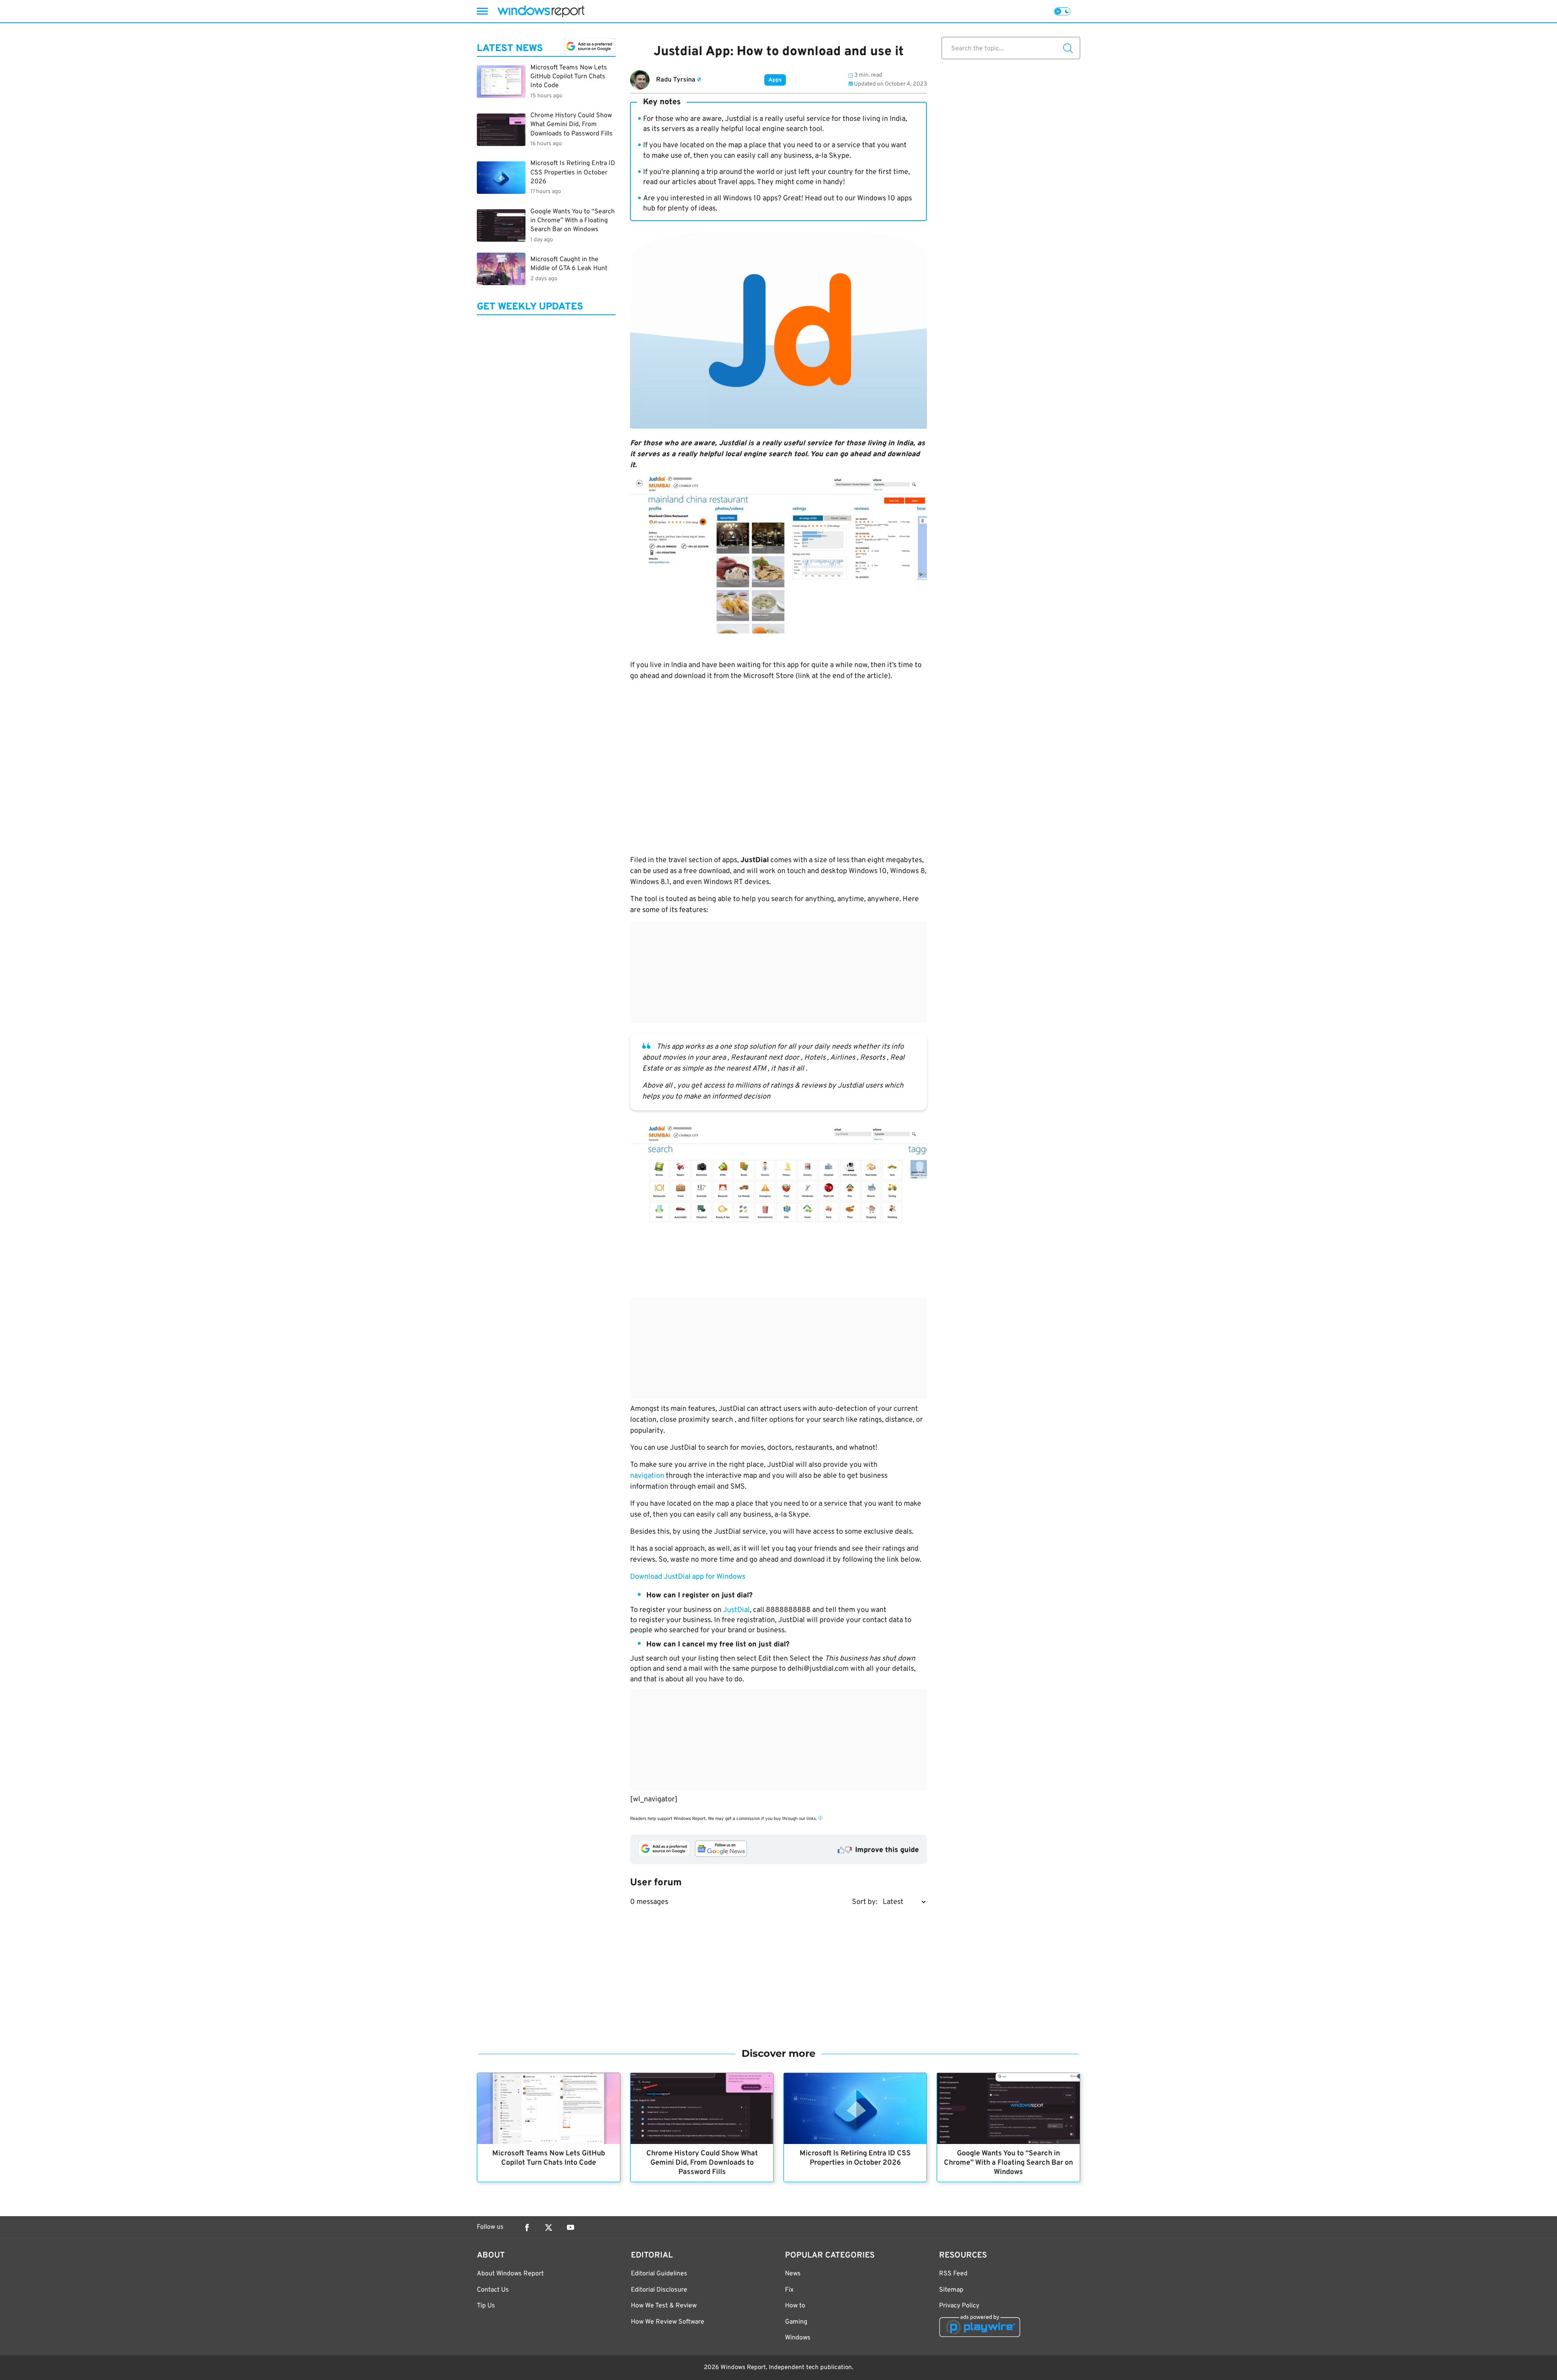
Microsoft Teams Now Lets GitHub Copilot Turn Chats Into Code (549, 2158)
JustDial (736, 1610)
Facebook (527, 2228)
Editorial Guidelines (659, 2274)
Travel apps (736, 182)
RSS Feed (953, 2274)
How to (795, 2306)
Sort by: (865, 1902)
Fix (789, 2290)
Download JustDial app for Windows (688, 1577)
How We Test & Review (664, 2306)
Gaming (796, 2322)
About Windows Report (510, 2274)
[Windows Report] (541, 11)
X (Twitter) (549, 2228)
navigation (647, 1476)
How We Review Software (668, 2322)
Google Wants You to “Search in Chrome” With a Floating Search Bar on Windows (1008, 2163)
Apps (775, 80)
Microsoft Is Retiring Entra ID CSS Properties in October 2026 (855, 2158)
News (793, 2274)
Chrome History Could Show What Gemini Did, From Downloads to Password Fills (702, 2163)
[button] (778, 1595)
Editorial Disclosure (659, 2290)
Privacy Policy (959, 2306)
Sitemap (951, 2290)
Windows (798, 2338)
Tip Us (486, 2306)
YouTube (570, 2228)
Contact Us (493, 2290)
